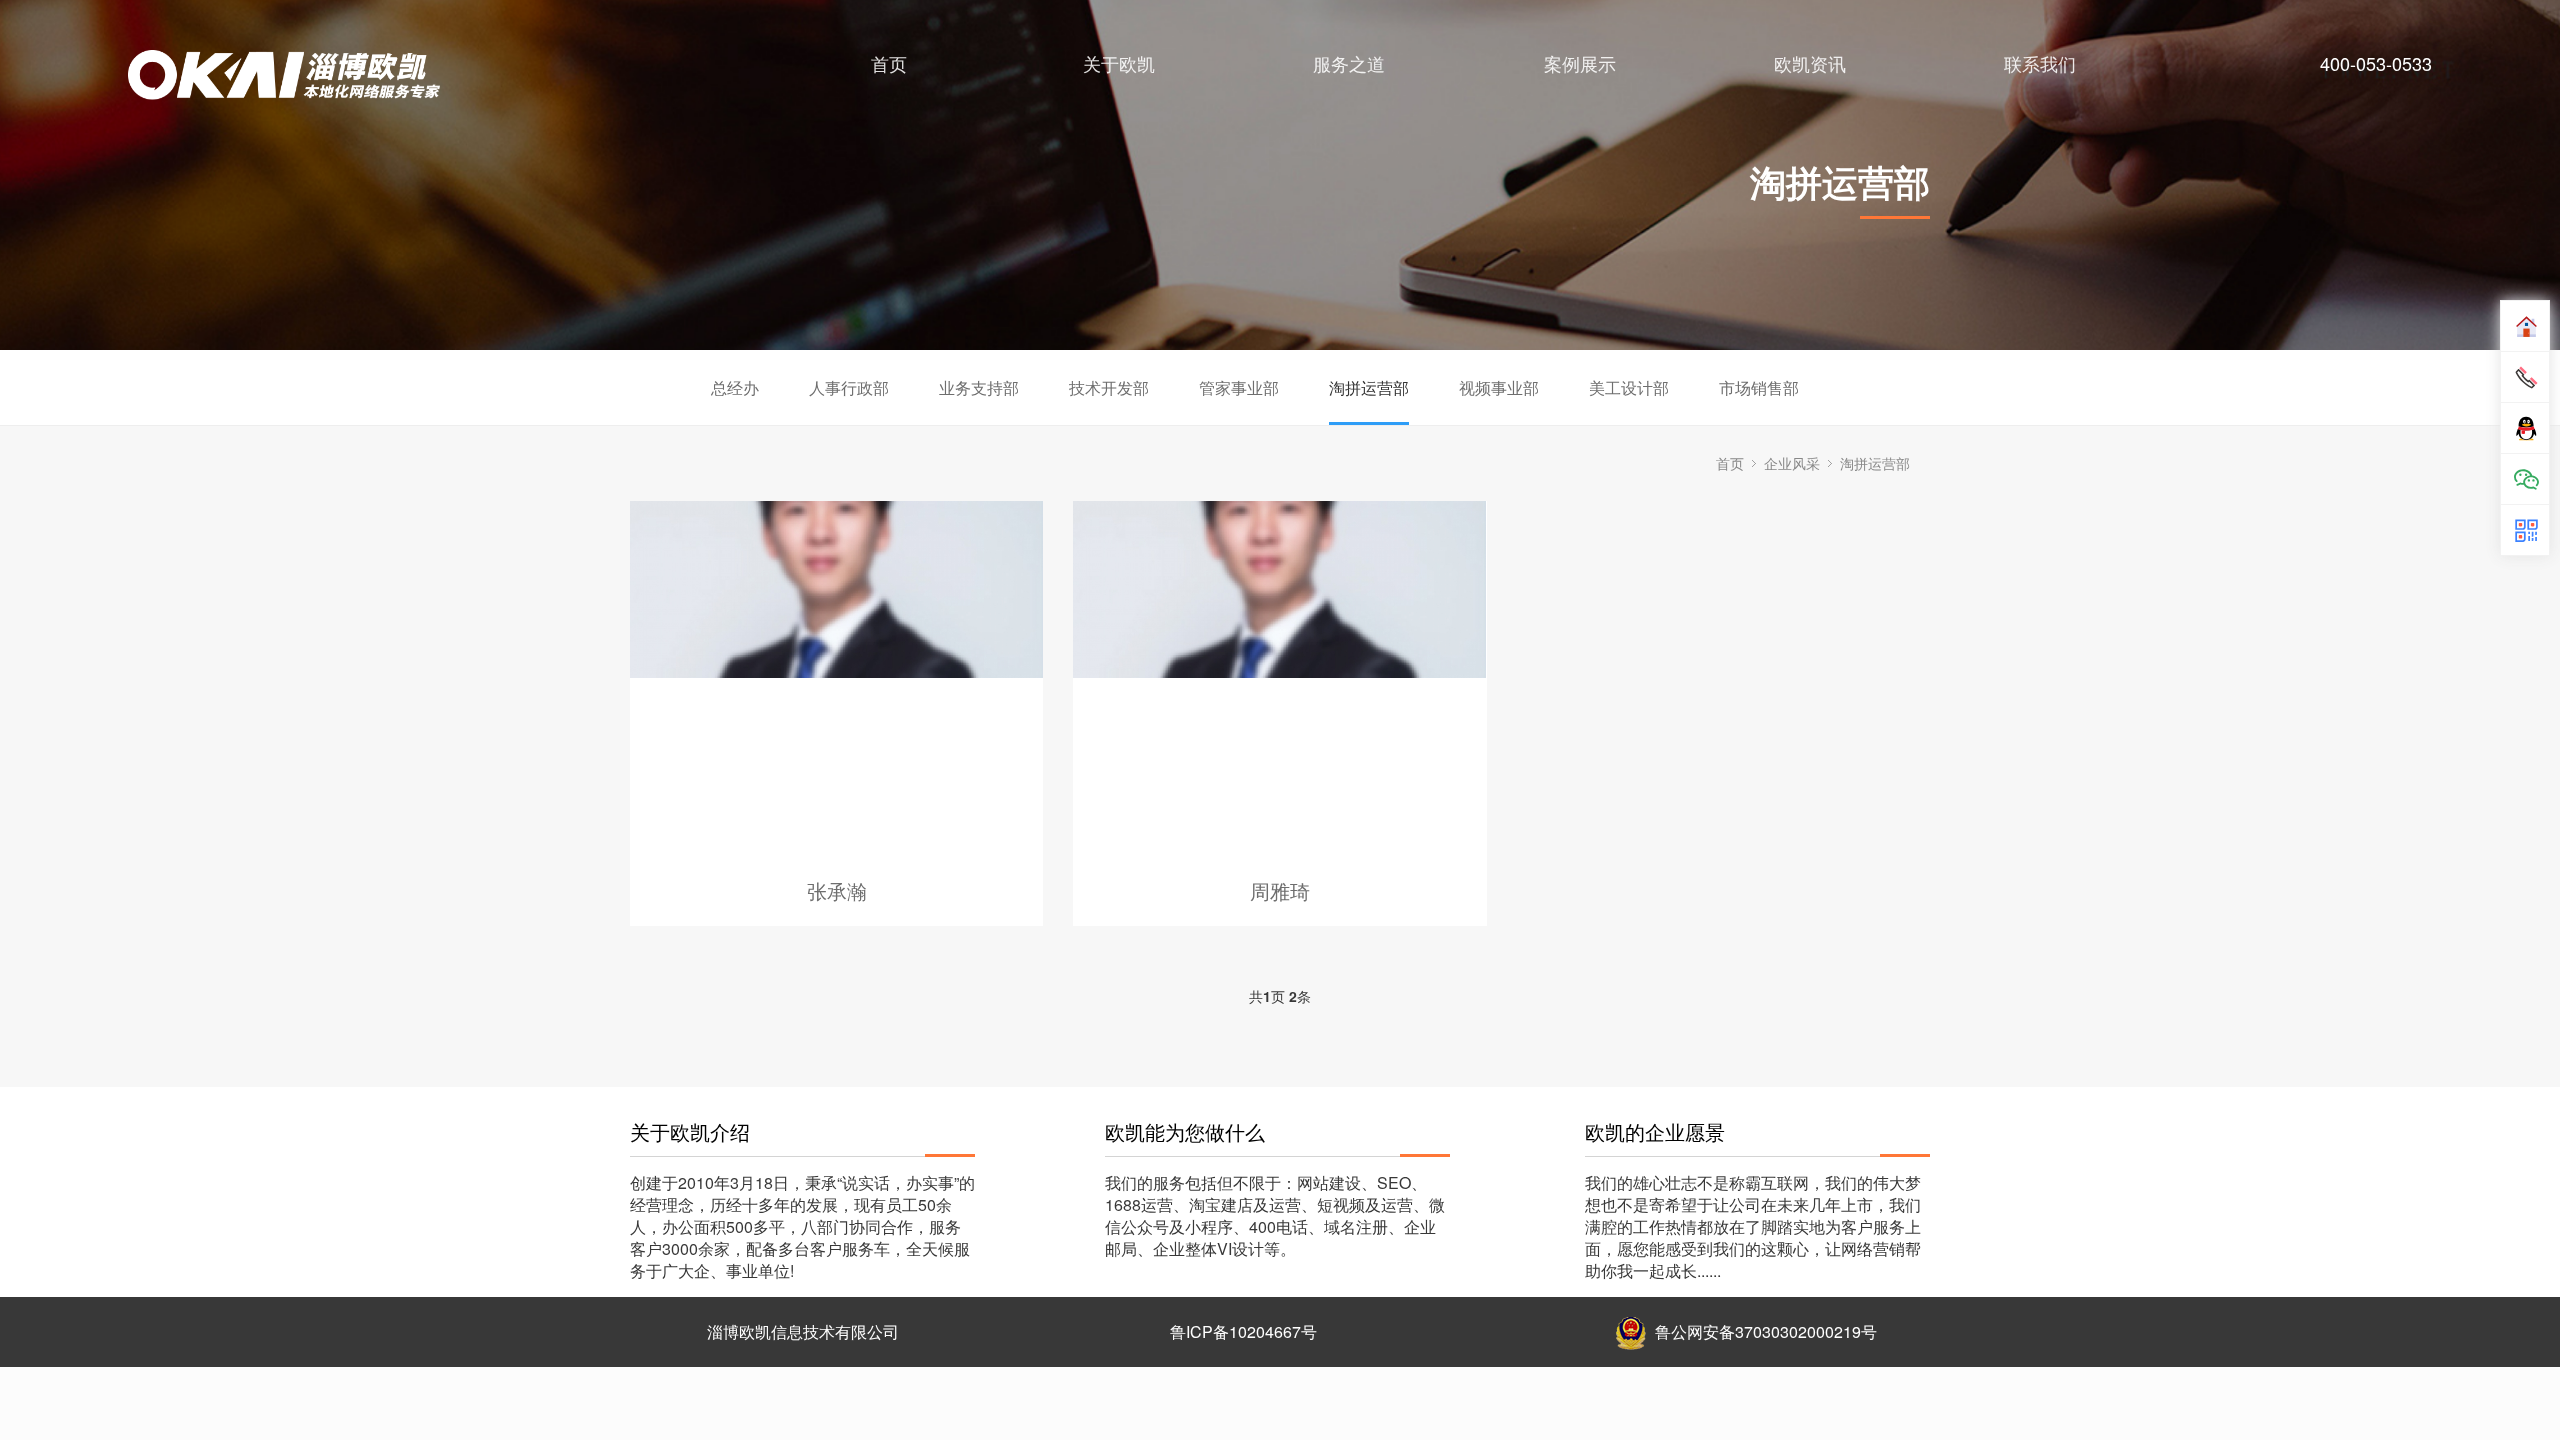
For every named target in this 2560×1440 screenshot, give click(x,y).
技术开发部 (1109, 387)
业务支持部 (979, 387)
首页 (889, 63)
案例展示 (1580, 63)
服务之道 (1349, 63)
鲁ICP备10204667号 (1243, 1331)
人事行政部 (849, 387)
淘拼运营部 (1369, 387)
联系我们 (2040, 63)
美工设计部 (1629, 387)
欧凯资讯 (1810, 63)
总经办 (735, 387)
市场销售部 (1759, 387)
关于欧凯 (1119, 63)
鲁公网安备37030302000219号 (1766, 1331)
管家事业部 (1239, 387)
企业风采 (1792, 463)
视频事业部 (1499, 387)
